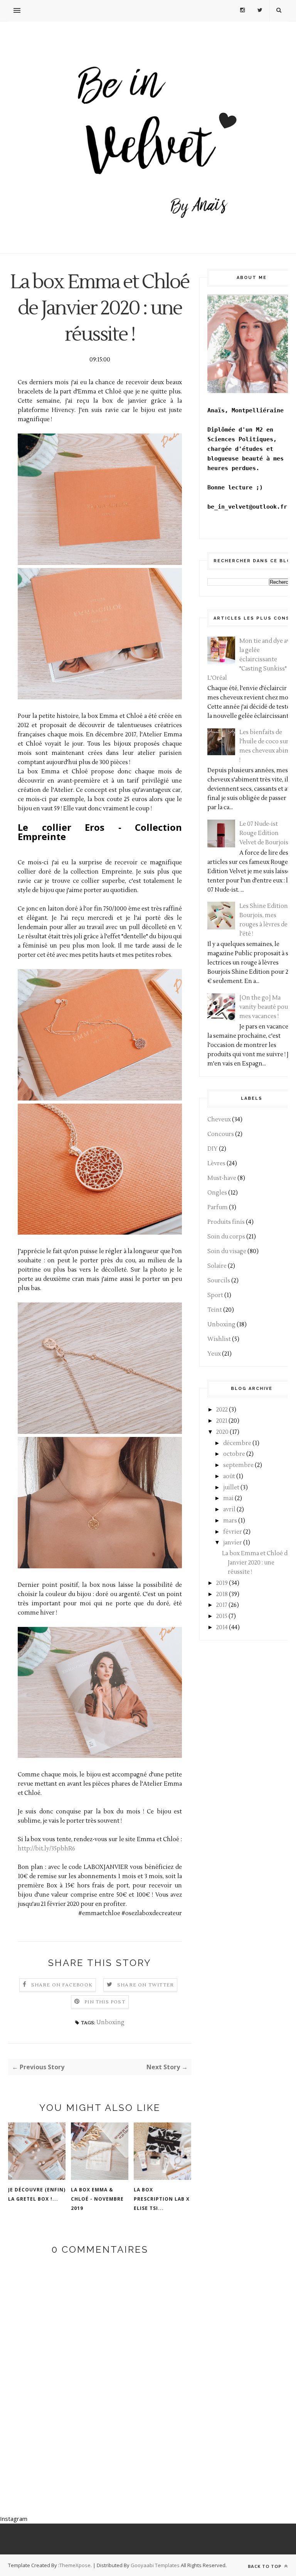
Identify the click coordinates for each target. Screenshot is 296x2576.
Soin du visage (227, 1251)
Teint (215, 1310)
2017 (222, 1605)
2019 (222, 1583)
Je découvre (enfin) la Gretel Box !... (37, 2194)
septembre (238, 1465)
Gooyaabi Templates (155, 2565)
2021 (222, 1421)
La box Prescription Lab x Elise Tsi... (162, 2199)
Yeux (214, 1354)
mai (228, 1498)
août (229, 1476)
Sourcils (219, 1281)
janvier (233, 1543)
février (233, 1532)
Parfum (218, 1207)
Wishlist (219, 1339)
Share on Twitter (145, 1985)
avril (229, 1510)
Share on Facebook (62, 1985)
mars (230, 1521)
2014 (222, 1627)
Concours (221, 1134)
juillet (231, 1488)
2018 (222, 1594)
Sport (215, 1295)
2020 (222, 1432)
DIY (213, 1149)
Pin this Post (105, 2002)
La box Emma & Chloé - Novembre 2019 (97, 2199)
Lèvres (216, 1164)
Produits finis (226, 1222)
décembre (237, 1443)
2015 (222, 1616)
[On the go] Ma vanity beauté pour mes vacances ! (265, 1007)
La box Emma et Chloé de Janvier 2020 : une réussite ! (256, 1563)
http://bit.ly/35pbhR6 (46, 1849)
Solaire (217, 1266)
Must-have (222, 1178)
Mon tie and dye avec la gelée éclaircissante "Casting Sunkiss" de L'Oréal (252, 660)
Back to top (265, 2566)
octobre (234, 1454)
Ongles (217, 1193)
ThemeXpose (75, 2565)
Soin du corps (226, 1237)
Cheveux (219, 1120)
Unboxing (110, 2022)
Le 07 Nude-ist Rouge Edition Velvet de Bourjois (264, 833)
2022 (222, 1410)
